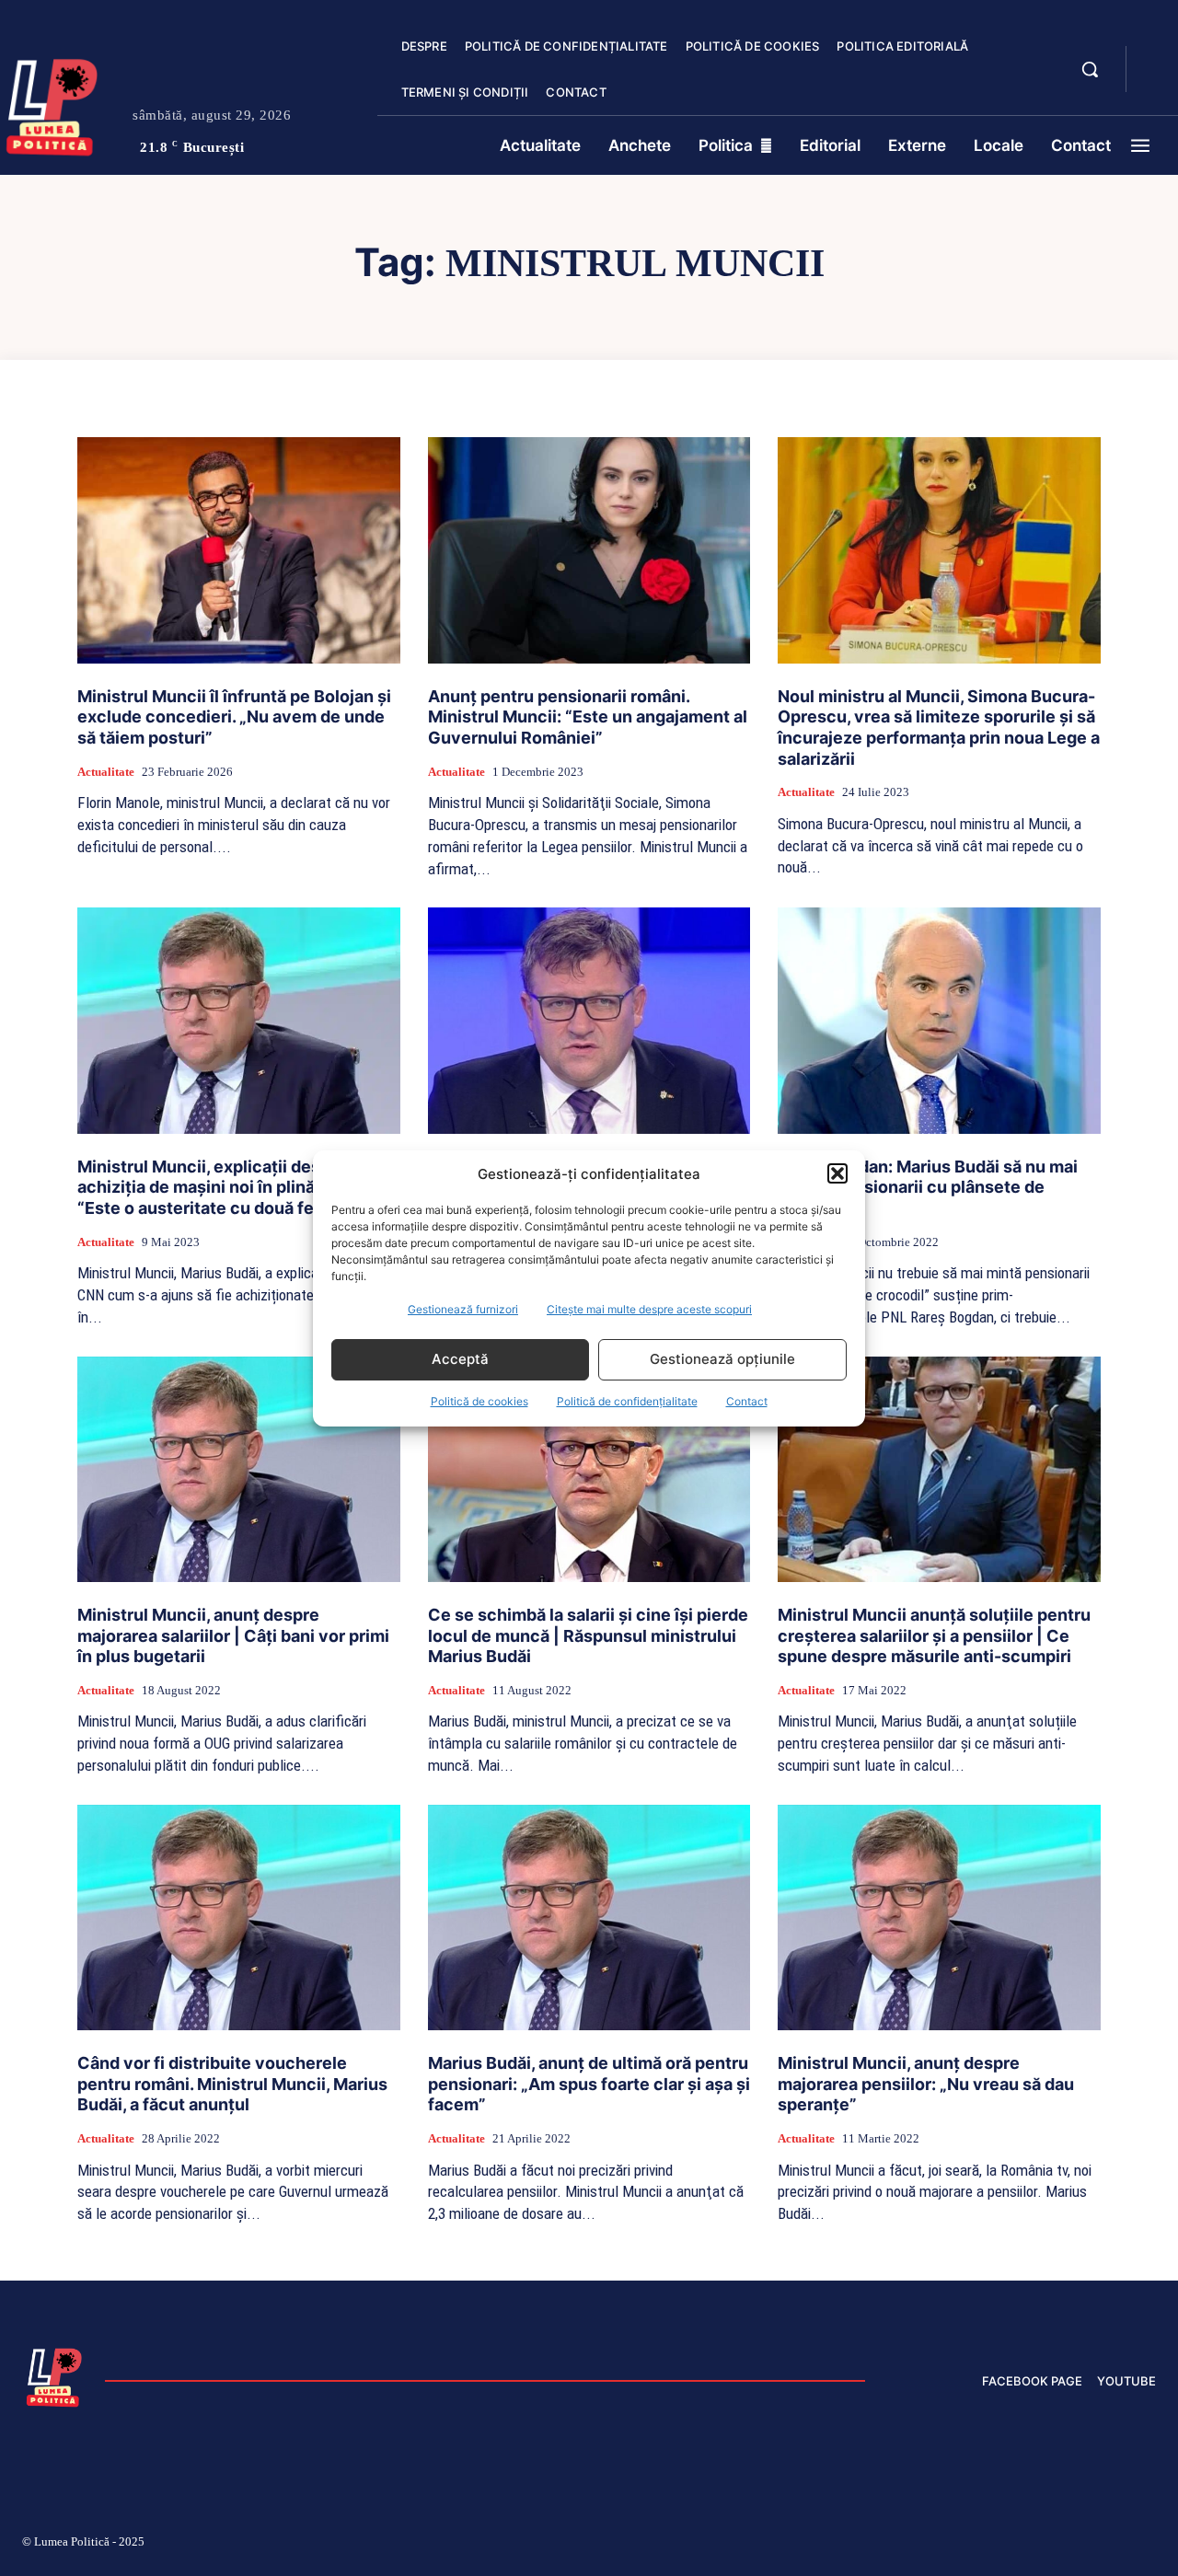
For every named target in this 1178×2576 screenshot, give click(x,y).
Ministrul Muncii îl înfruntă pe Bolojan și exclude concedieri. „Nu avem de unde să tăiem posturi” (234, 717)
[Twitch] (1017, 2545)
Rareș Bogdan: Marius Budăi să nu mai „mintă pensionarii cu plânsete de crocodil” (928, 1187)
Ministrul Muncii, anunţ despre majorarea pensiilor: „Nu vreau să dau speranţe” (926, 2084)
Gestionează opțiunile (722, 1359)
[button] (837, 1173)
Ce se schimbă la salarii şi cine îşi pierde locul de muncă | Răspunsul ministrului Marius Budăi (588, 1635)
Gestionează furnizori (463, 1309)
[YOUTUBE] (1156, 81)
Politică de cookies (479, 1401)
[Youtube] (1149, 2545)
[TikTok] (974, 2545)
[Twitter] (1061, 2545)
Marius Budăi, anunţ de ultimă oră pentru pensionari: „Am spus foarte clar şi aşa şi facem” (589, 2084)
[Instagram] (930, 2545)
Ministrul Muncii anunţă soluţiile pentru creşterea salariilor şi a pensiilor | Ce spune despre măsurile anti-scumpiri (934, 1635)
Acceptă (460, 1359)
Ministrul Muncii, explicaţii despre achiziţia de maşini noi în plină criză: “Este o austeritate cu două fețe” (220, 1187)
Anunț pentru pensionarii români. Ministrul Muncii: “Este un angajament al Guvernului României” (588, 717)
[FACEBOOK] (1156, 59)
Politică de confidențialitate (627, 1401)
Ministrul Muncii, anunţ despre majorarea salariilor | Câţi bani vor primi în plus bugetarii (233, 1635)
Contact (747, 1401)
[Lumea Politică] (54, 2375)
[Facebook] (886, 2545)
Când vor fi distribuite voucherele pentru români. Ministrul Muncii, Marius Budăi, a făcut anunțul (232, 2084)
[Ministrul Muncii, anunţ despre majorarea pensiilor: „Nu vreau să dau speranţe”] (939, 1918)
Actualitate (106, 772)
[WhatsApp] (1104, 2545)
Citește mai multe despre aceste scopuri (649, 1309)
